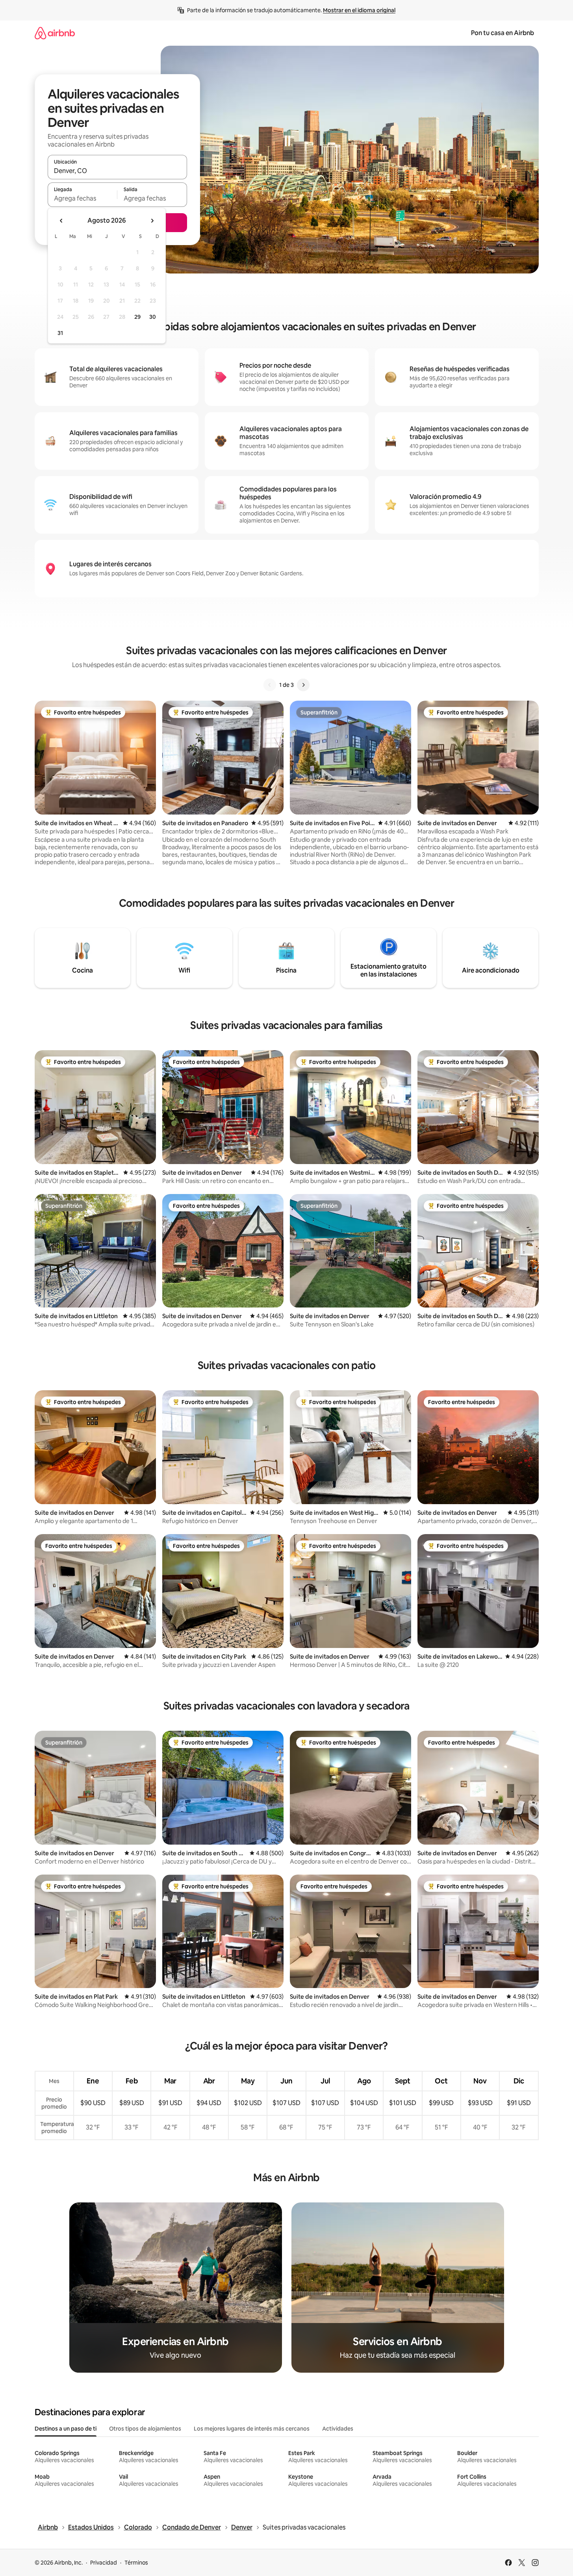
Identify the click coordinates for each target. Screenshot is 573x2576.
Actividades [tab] (338, 2429)
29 (137, 317)
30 (153, 317)
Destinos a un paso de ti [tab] (66, 2429)
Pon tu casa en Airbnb (503, 33)
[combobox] (117, 171)
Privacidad (104, 2563)
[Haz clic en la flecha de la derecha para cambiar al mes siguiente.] (152, 221)
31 (60, 333)
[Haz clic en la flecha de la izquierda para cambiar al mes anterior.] (61, 221)
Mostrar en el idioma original (359, 10)
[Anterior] (270, 685)
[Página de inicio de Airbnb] (55, 33)
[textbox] (83, 198)
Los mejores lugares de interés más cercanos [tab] (252, 2429)
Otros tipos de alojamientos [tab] (145, 2429)
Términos (136, 2563)
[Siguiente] (303, 685)
